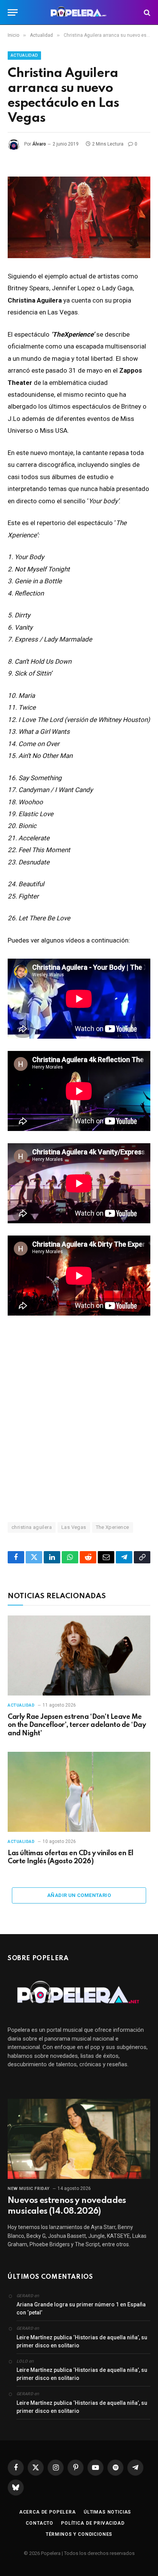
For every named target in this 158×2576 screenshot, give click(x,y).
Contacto (39, 2523)
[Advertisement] (79, 1418)
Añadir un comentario (79, 1895)
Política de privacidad (93, 2523)
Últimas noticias (107, 2512)
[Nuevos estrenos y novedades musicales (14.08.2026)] (79, 2139)
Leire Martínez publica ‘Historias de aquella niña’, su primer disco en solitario (82, 2341)
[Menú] (13, 12)
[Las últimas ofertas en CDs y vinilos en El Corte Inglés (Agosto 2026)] (79, 1792)
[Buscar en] (146, 12)
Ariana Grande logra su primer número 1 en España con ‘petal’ (81, 2308)
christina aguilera (32, 1527)
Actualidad (24, 55)
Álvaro (39, 144)
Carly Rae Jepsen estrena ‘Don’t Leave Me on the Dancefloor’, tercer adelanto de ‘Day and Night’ (77, 1725)
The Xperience (113, 1527)
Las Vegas (74, 1527)
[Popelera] (79, 12)
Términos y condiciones (79, 2534)
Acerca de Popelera (48, 2512)
